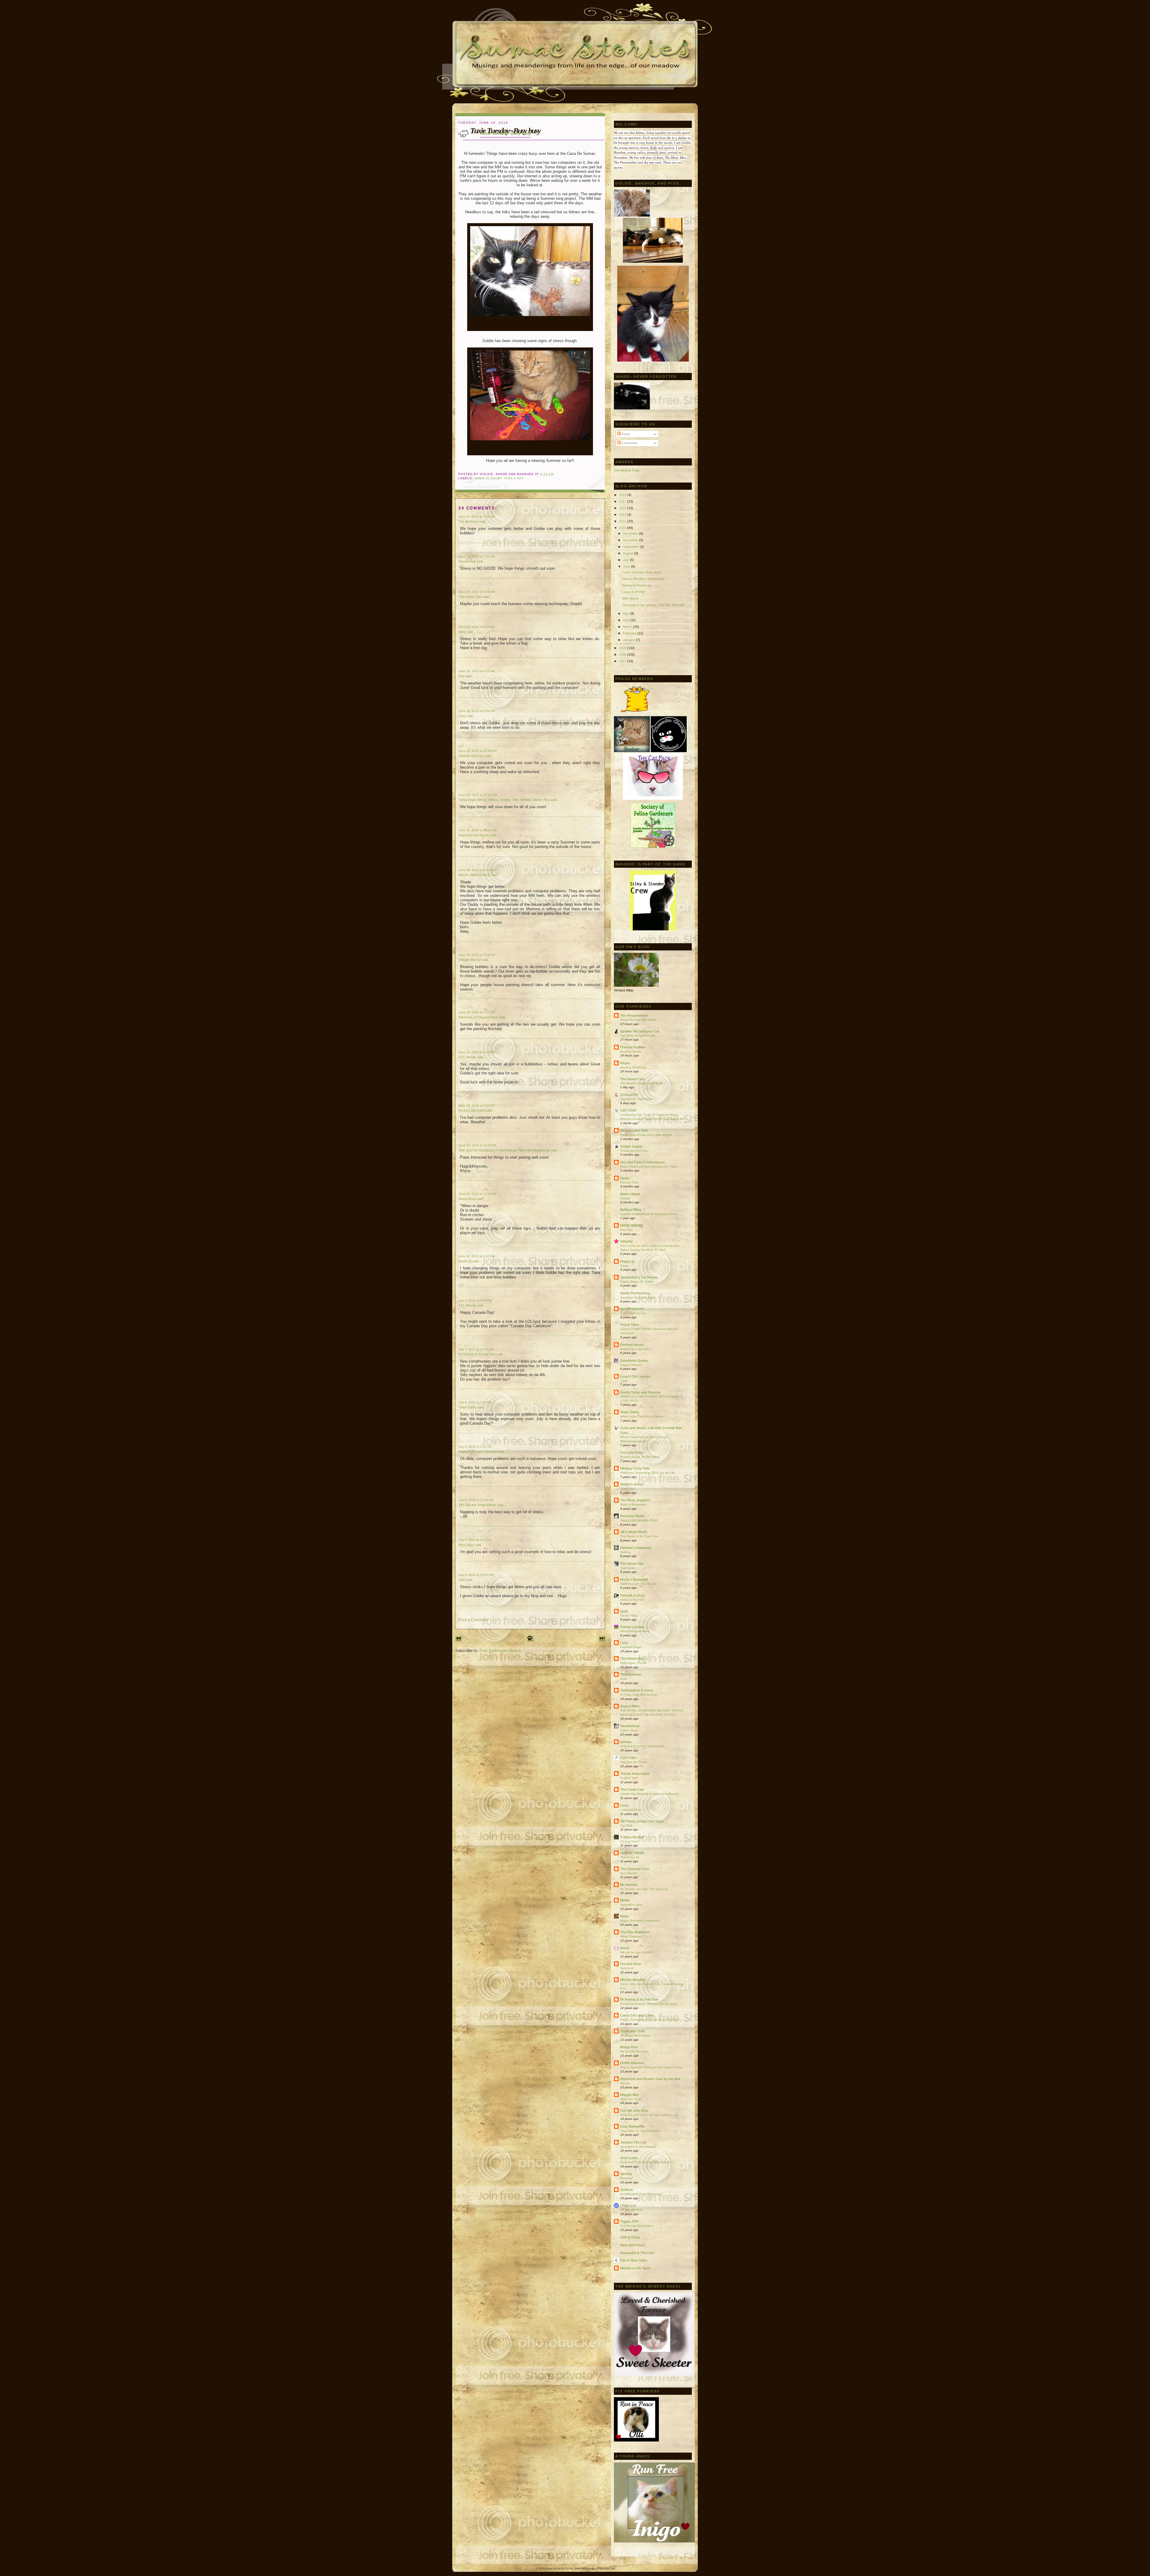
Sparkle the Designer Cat (640, 1031)
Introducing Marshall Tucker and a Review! (650, 1794)
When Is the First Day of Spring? (643, 1416)
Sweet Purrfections (635, 1293)
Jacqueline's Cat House (639, 1277)
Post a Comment (473, 1620)
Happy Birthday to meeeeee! (640, 1920)
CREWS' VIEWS (632, 1853)
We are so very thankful (637, 1952)
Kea (461, 676)
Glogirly (627, 1241)
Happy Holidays (631, 1365)
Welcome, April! (631, 2099)
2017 (623, 501)
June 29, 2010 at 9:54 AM (477, 711)
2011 (623, 521)
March (628, 627)
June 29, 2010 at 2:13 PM (477, 870)
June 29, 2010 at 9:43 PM (477, 1105)
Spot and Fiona (632, 2245)
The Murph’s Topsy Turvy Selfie (642, 1083)
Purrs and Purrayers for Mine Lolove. (646, 2162)
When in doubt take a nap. (500, 478)
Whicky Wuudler (633, 1980)
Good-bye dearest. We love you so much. (649, 2004)
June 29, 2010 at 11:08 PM (477, 1194)
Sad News (627, 1568)
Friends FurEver (633, 1047)
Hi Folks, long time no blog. (639, 1695)
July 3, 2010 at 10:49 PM (476, 1349)
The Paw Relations (635, 1932)
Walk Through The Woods (638, 1584)
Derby (625, 1178)
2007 (623, 661)
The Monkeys (469, 521)
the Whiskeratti (632, 1309)
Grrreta (626, 1742)
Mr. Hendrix (629, 1885)
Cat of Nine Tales (634, 2260)
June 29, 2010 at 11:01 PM (477, 1145)
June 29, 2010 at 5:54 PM (477, 955)
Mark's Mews (630, 1194)
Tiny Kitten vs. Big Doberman (640, 2131)
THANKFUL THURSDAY (637, 1099)
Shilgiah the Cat (470, 960)
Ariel (462, 1580)
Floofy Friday (629, 1616)
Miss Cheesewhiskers (635, 1631)
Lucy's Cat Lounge (635, 1376)
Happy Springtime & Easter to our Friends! (649, 2020)
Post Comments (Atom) (500, 1651)
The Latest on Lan (633, 1313)
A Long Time (629, 1841)
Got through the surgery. (637, 2226)
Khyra (625, 1063)
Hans (624, 1916)
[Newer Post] (458, 1640)
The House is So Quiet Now (639, 1536)
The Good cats (632, 1564)
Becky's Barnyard (472, 1110)
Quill (624, 1611)
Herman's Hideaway (636, 1548)
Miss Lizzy (467, 1545)
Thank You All (630, 1857)
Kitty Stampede (632, 2126)
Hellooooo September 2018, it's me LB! (647, 1473)
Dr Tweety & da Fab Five (639, 1999)
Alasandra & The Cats (637, 2253)
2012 (623, 515)
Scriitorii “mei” (629, 1778)
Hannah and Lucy (471, 756)
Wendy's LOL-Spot (635, 2268)
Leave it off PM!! (634, 592)
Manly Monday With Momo (638, 1020)
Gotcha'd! (627, 1968)
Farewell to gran (631, 1905)
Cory (462, 716)
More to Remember (633, 1504)
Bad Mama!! (629, 1873)
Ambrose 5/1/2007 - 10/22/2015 (643, 1746)
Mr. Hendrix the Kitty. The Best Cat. (644, 1889)
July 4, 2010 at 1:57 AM (475, 1402)
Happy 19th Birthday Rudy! (639, 1520)
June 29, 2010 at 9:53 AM (477, 671)
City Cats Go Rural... (634, 1762)
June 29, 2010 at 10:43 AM (478, 795)
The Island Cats (470, 597)
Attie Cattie (629, 2158)
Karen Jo (465, 1261)
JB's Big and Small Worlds (477, 1505)
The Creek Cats (632, 1789)
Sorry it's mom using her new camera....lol (649, 2115)
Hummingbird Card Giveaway (640, 2194)
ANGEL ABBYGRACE (474, 875)
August (628, 553)
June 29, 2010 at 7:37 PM (477, 1012)
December (631, 533)
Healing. (626, 1552)
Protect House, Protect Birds (640, 1457)
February (630, 633)
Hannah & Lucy (632, 1595)
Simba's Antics (632, 1484)
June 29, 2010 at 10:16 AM (478, 751)
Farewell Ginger (631, 1647)
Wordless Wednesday (635, 2035)
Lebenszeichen (631, 1810)
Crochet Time (629, 1182)
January (629, 640)
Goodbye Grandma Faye (637, 1297)
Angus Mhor (630, 1706)
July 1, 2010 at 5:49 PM (475, 1300)
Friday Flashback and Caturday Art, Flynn (649, 1167)
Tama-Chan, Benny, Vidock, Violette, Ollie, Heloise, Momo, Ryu (504, 800)
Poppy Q (627, 1261)
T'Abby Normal (632, 1837)
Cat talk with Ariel (634, 2111)
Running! (627, 2178)
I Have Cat (628, 2205)
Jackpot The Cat (633, 2142)
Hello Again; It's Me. (634, 1663)
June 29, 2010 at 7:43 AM (477, 517)
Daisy (625, 1948)
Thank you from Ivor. (634, 1151)
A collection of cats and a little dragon (646, 1135)
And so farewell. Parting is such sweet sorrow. (652, 2067)
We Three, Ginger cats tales (642, 1821)
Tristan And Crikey (635, 1774)
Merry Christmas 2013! (636, 1936)
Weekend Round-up (637, 585)
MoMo (625, 1900)
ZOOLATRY (629, 1095)
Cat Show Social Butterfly (638, 1036)
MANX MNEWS (632, 1225)
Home (624, 1266)
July (626, 560)
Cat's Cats (628, 1758)
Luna (624, 1805)
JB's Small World (634, 1532)
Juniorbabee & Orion (637, 1690)
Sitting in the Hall (632, 1600)
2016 (623, 508)
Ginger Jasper (631, 1146)
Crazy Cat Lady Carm (637, 2015)
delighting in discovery (635, 1349)
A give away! (629, 1730)
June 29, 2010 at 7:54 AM (477, 556)
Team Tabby (467, 1407)
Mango (625, 2083)
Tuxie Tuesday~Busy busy (505, 133)
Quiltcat (627, 2190)
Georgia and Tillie (634, 1130)
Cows (624, 1381)
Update (625, 1198)
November (631, 540)
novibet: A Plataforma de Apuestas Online (649, 1214)
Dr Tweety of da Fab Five (477, 1354)
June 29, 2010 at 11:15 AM (477, 830)
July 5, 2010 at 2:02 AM (475, 1447)
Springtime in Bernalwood (638, 2147)
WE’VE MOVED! (631, 2210)
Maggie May (630, 2095)
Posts (625, 434)
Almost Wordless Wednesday (643, 579)
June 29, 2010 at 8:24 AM (477, 592)
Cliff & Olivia (630, 2237)
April (627, 620)
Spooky (626, 2174)
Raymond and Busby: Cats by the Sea (650, 2079)
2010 (623, 528)
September (631, 547)
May (627, 613)
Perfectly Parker (632, 1516)
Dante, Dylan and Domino (640, 1392)
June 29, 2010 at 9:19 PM (477, 1052)
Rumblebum (630, 1726)
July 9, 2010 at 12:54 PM (476, 1575)
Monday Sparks (631, 1052)
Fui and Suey (631, 1964)
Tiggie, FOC (630, 2221)
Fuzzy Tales (630, 1325)
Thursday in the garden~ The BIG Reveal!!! (653, 605)
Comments (629, 443)
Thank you (628, 1489)
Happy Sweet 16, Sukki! (637, 1282)
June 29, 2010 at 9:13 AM (477, 627)
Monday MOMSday (633, 1067)
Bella (624, 1679)
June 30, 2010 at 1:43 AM (477, 1256)
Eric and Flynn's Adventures (643, 1162)
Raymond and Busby (474, 835)
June (627, 566)
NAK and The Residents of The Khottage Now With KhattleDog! (504, 1150)
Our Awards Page (627, 470)
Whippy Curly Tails (635, 1468)
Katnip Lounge (632, 1627)
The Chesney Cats (635, 1869)
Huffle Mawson (632, 2063)
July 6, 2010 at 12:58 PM (476, 1500)
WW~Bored (630, 598)
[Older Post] (602, 1640)
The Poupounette (634, 1015)
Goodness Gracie (634, 1360)
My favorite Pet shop (634, 2051)
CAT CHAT (628, 1110)
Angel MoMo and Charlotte (478, 1452)
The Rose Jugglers (635, 1500)
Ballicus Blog (631, 1210)
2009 (623, 648)
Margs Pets (629, 2047)
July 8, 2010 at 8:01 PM (475, 1540)
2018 (623, 495)
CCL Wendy (467, 1057)
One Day (626, 1230)
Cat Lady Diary (632, 1452)
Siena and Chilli (632, 2031)
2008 (623, 654)
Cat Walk (626, 1826)
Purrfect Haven (632, 1345)
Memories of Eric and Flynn (478, 1017)
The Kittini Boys (633, 1659)
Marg (462, 632)
